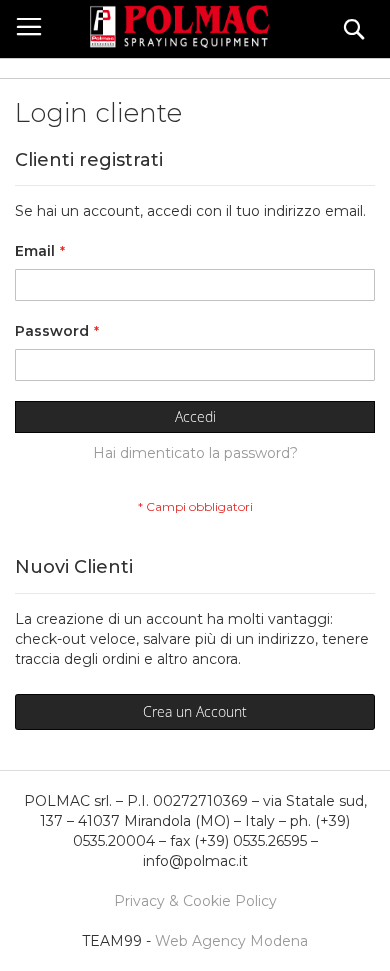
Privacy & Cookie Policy (195, 901)
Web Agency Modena (231, 941)
